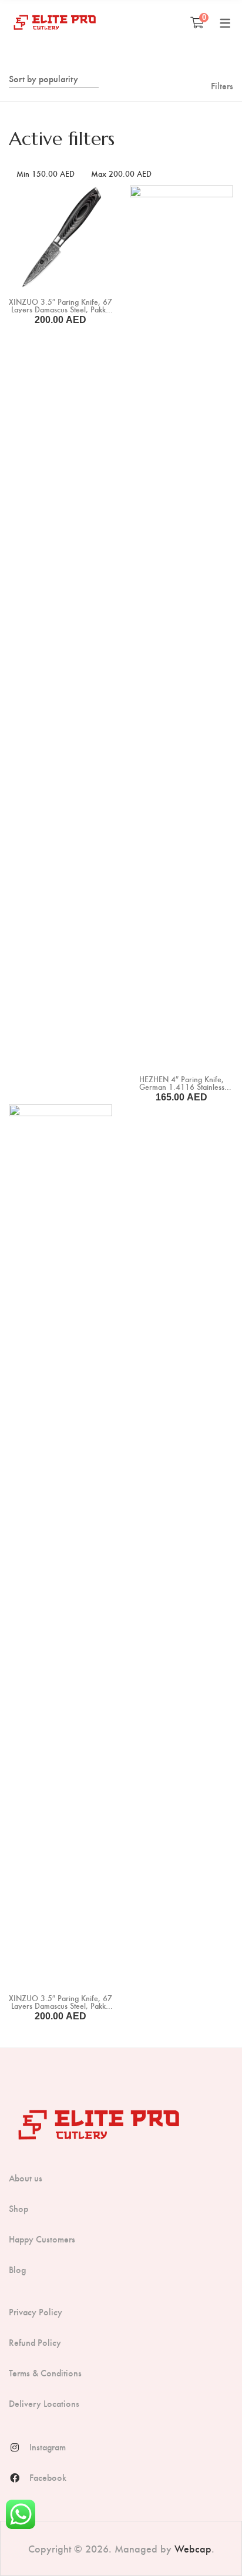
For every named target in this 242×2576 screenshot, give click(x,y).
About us (26, 2178)
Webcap (193, 2548)
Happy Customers (42, 2239)
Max (121, 174)
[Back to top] (210, 2544)
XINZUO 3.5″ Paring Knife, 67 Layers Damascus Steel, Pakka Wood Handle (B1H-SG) (60, 2006)
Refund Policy (35, 2342)
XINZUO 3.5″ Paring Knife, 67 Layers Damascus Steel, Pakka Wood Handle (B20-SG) (60, 309)
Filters (222, 85)
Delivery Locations (44, 2403)
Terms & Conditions (45, 2373)
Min (46, 174)
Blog (17, 2269)
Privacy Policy (36, 2312)
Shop (19, 2208)
